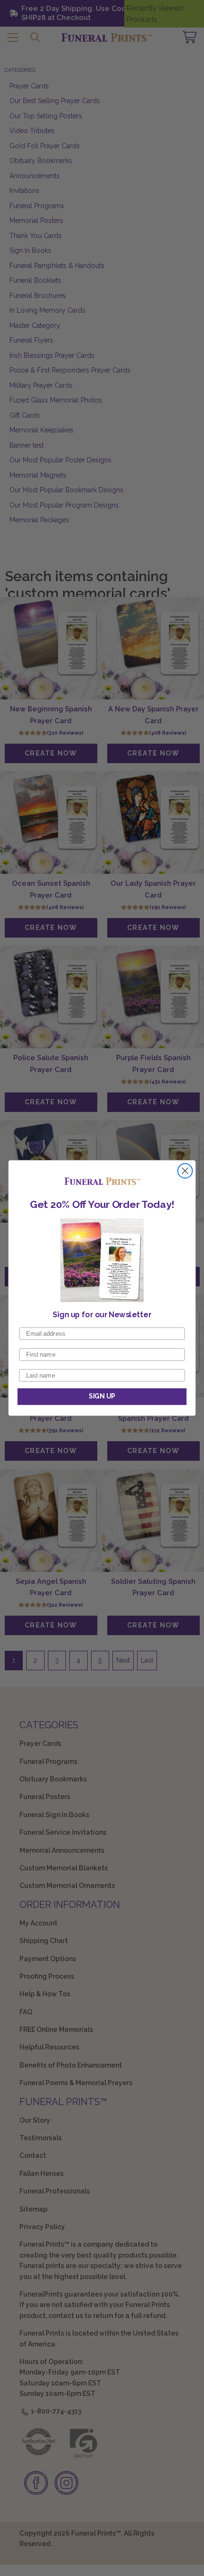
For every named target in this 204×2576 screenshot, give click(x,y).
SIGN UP (102, 1396)
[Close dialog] (185, 1171)
